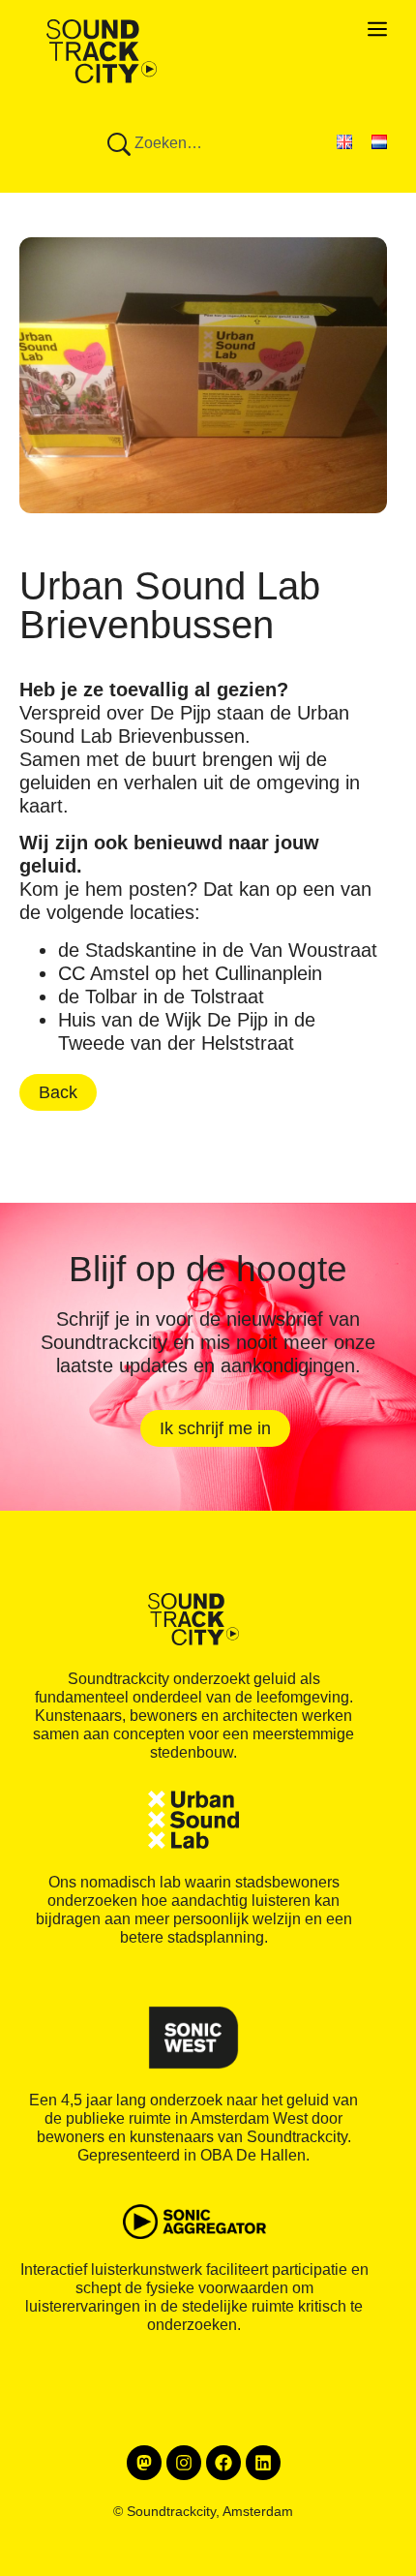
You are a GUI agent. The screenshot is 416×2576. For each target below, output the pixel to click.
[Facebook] (223, 2463)
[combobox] (190, 146)
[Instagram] (184, 2463)
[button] (208, 39)
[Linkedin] (263, 2463)
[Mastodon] (144, 2463)
